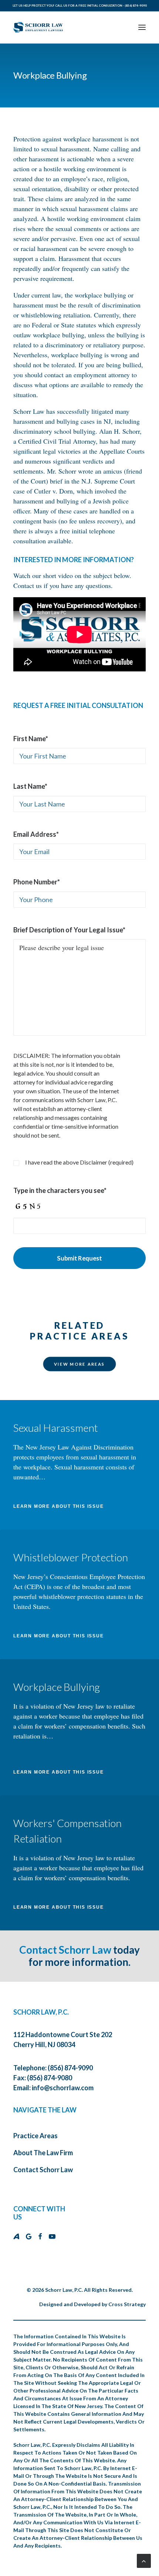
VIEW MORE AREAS (79, 1364)
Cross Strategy (127, 2304)
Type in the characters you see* (60, 1190)
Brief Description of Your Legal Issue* (69, 930)
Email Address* (36, 834)
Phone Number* (37, 882)
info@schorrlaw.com (63, 2088)
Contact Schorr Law (65, 1950)
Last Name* (30, 786)
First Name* (31, 739)
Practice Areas (35, 2136)
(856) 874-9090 (136, 6)
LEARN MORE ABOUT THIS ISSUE (59, 1506)
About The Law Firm (43, 2153)
